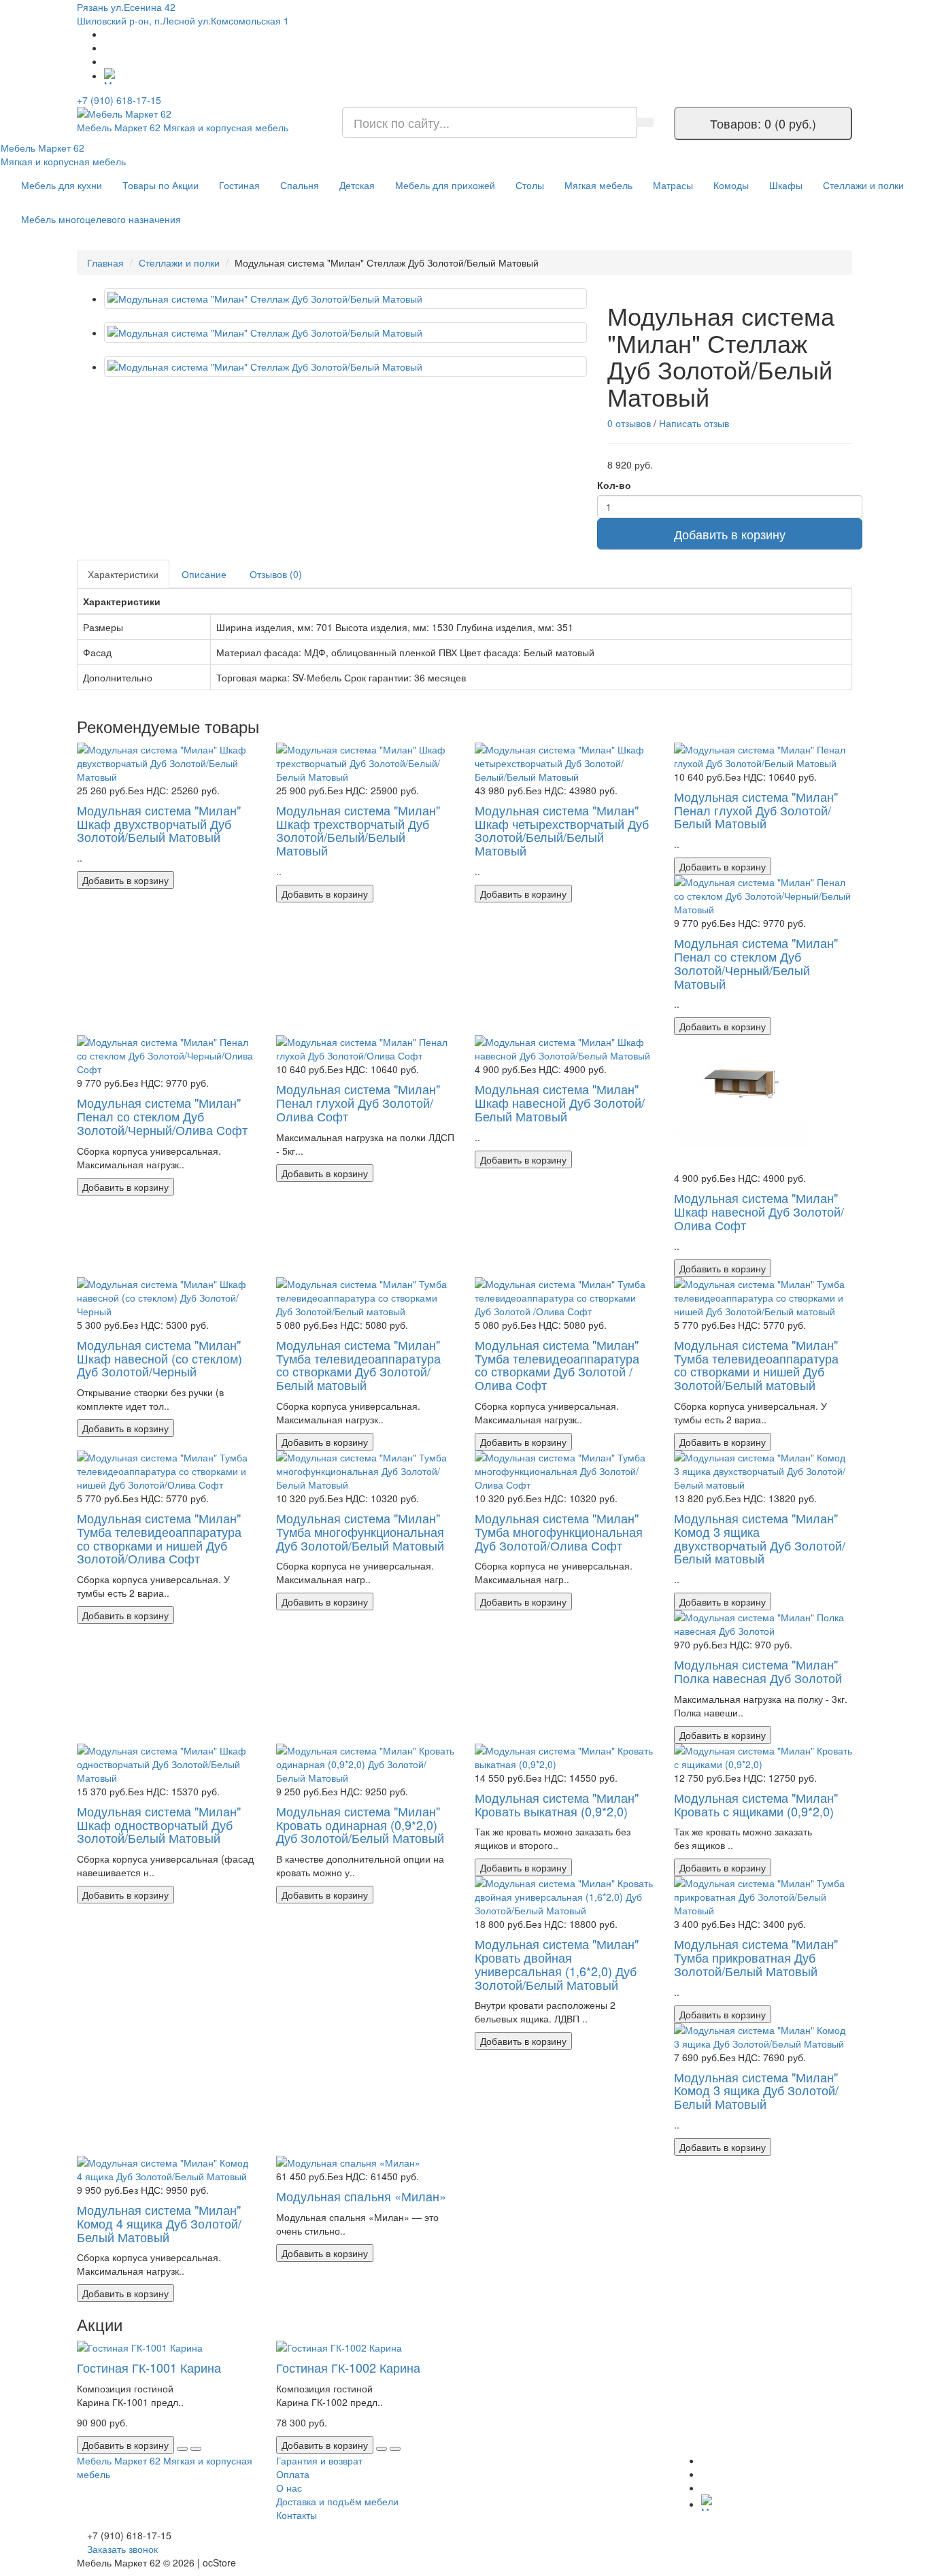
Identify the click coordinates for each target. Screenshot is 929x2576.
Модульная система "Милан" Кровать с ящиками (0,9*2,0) (756, 1804)
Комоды (731, 185)
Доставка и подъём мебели (337, 2501)
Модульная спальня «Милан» (361, 2196)
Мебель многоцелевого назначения (101, 219)
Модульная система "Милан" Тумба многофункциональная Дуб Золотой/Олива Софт (559, 1531)
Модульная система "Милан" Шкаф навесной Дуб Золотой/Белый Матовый (560, 1102)
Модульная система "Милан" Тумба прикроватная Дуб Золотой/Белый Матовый (756, 1957)
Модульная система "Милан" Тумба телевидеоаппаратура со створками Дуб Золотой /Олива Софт (557, 1365)
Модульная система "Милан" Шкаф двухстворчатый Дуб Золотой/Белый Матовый (159, 824)
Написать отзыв (694, 423)
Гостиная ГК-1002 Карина (348, 2367)
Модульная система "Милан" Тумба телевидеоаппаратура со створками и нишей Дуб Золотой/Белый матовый (756, 1365)
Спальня (300, 185)
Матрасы (673, 185)
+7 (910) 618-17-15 (119, 100)
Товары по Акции (161, 185)
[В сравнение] (196, 2449)
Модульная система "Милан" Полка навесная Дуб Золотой (758, 1671)
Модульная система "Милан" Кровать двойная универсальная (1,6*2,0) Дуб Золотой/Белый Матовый (557, 1964)
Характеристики (123, 574)
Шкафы (786, 185)
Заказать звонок (122, 2549)
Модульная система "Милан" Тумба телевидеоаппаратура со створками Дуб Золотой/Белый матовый (358, 1365)
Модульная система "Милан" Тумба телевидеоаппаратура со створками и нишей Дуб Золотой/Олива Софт (159, 1538)
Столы (530, 185)
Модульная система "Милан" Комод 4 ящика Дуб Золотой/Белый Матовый (159, 2223)
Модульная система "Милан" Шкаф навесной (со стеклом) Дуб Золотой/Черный (159, 1358)
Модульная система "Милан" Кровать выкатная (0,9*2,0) (557, 1804)
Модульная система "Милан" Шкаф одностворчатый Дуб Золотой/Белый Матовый (159, 1825)
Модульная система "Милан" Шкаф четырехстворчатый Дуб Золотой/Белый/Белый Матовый (562, 830)
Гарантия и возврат (319, 2460)
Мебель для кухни (62, 185)
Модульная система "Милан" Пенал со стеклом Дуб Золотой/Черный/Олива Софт (162, 1116)
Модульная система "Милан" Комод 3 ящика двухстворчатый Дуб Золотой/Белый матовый (760, 1538)
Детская (357, 185)
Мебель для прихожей (445, 185)
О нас (289, 2488)
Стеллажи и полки (863, 185)
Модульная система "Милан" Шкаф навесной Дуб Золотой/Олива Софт (759, 1211)
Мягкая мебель (598, 185)
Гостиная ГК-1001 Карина (149, 2367)
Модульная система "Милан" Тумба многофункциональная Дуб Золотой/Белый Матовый (360, 1531)
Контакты (297, 2515)
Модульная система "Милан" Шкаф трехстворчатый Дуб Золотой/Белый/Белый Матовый (358, 830)
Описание (204, 574)
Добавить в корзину (730, 534)
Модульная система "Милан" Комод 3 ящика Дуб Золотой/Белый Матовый (756, 2090)
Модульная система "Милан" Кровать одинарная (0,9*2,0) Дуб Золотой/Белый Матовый (360, 1825)
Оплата (293, 2474)
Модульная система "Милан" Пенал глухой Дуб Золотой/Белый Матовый (756, 810)
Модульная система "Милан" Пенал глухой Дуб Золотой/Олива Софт (358, 1102)
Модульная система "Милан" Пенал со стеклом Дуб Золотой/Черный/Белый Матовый (756, 963)
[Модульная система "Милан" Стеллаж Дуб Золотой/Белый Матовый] (345, 299)
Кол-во (614, 485)
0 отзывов (629, 423)
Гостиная (239, 185)
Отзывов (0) (276, 574)
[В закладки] (182, 2449)
